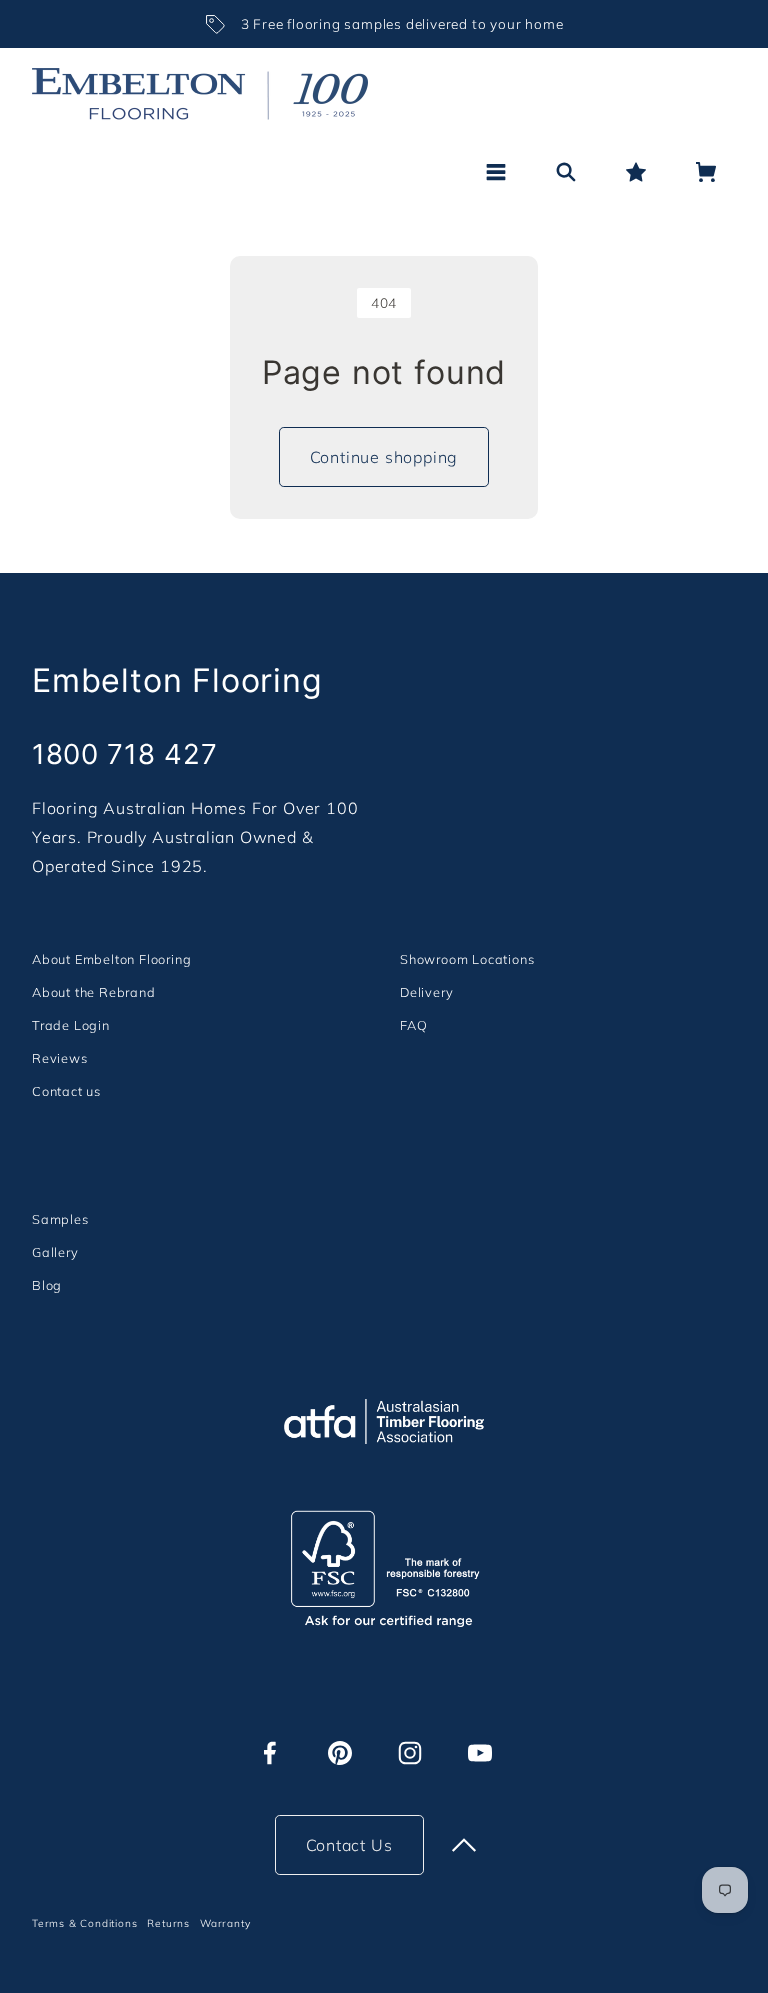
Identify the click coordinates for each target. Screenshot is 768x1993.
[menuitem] (111, 958)
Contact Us (349, 1845)
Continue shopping (384, 457)
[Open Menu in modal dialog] (496, 172)
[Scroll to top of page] (464, 1845)
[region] (384, 24)
